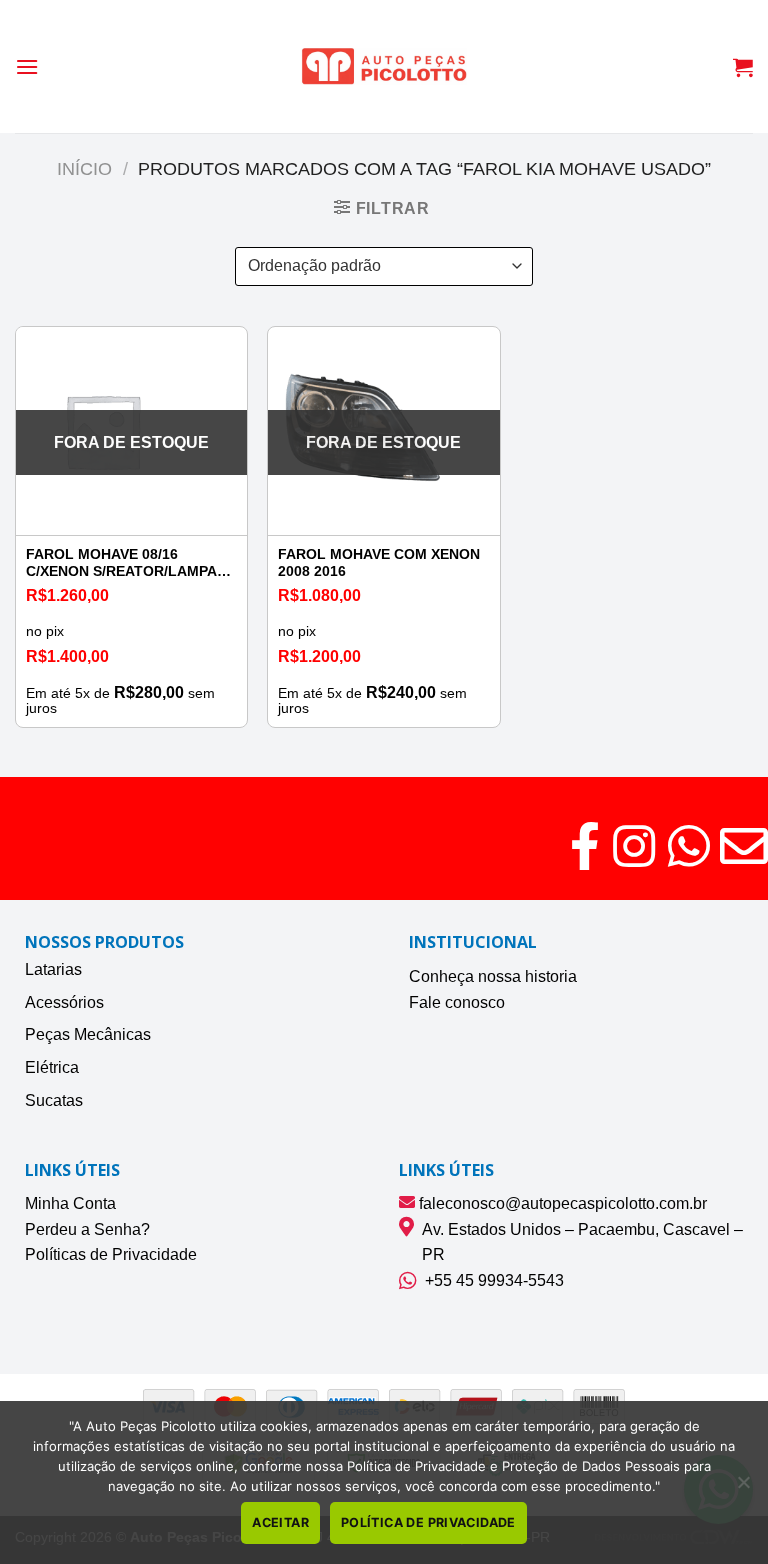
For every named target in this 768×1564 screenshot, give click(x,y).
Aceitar (280, 1522)
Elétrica (52, 1067)
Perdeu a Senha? (87, 1229)
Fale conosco (457, 1002)
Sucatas (54, 1100)
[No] (743, 1488)
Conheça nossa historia (493, 976)
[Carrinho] (743, 67)
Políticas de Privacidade (111, 1254)
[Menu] (27, 66)
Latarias (53, 969)
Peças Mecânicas (88, 1034)
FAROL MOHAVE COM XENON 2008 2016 (379, 563)
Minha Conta (70, 1203)
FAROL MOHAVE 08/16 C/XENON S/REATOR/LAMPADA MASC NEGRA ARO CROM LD (131, 563)
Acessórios (64, 1002)
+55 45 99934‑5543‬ (490, 1280)
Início (84, 168)
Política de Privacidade (428, 1522)
